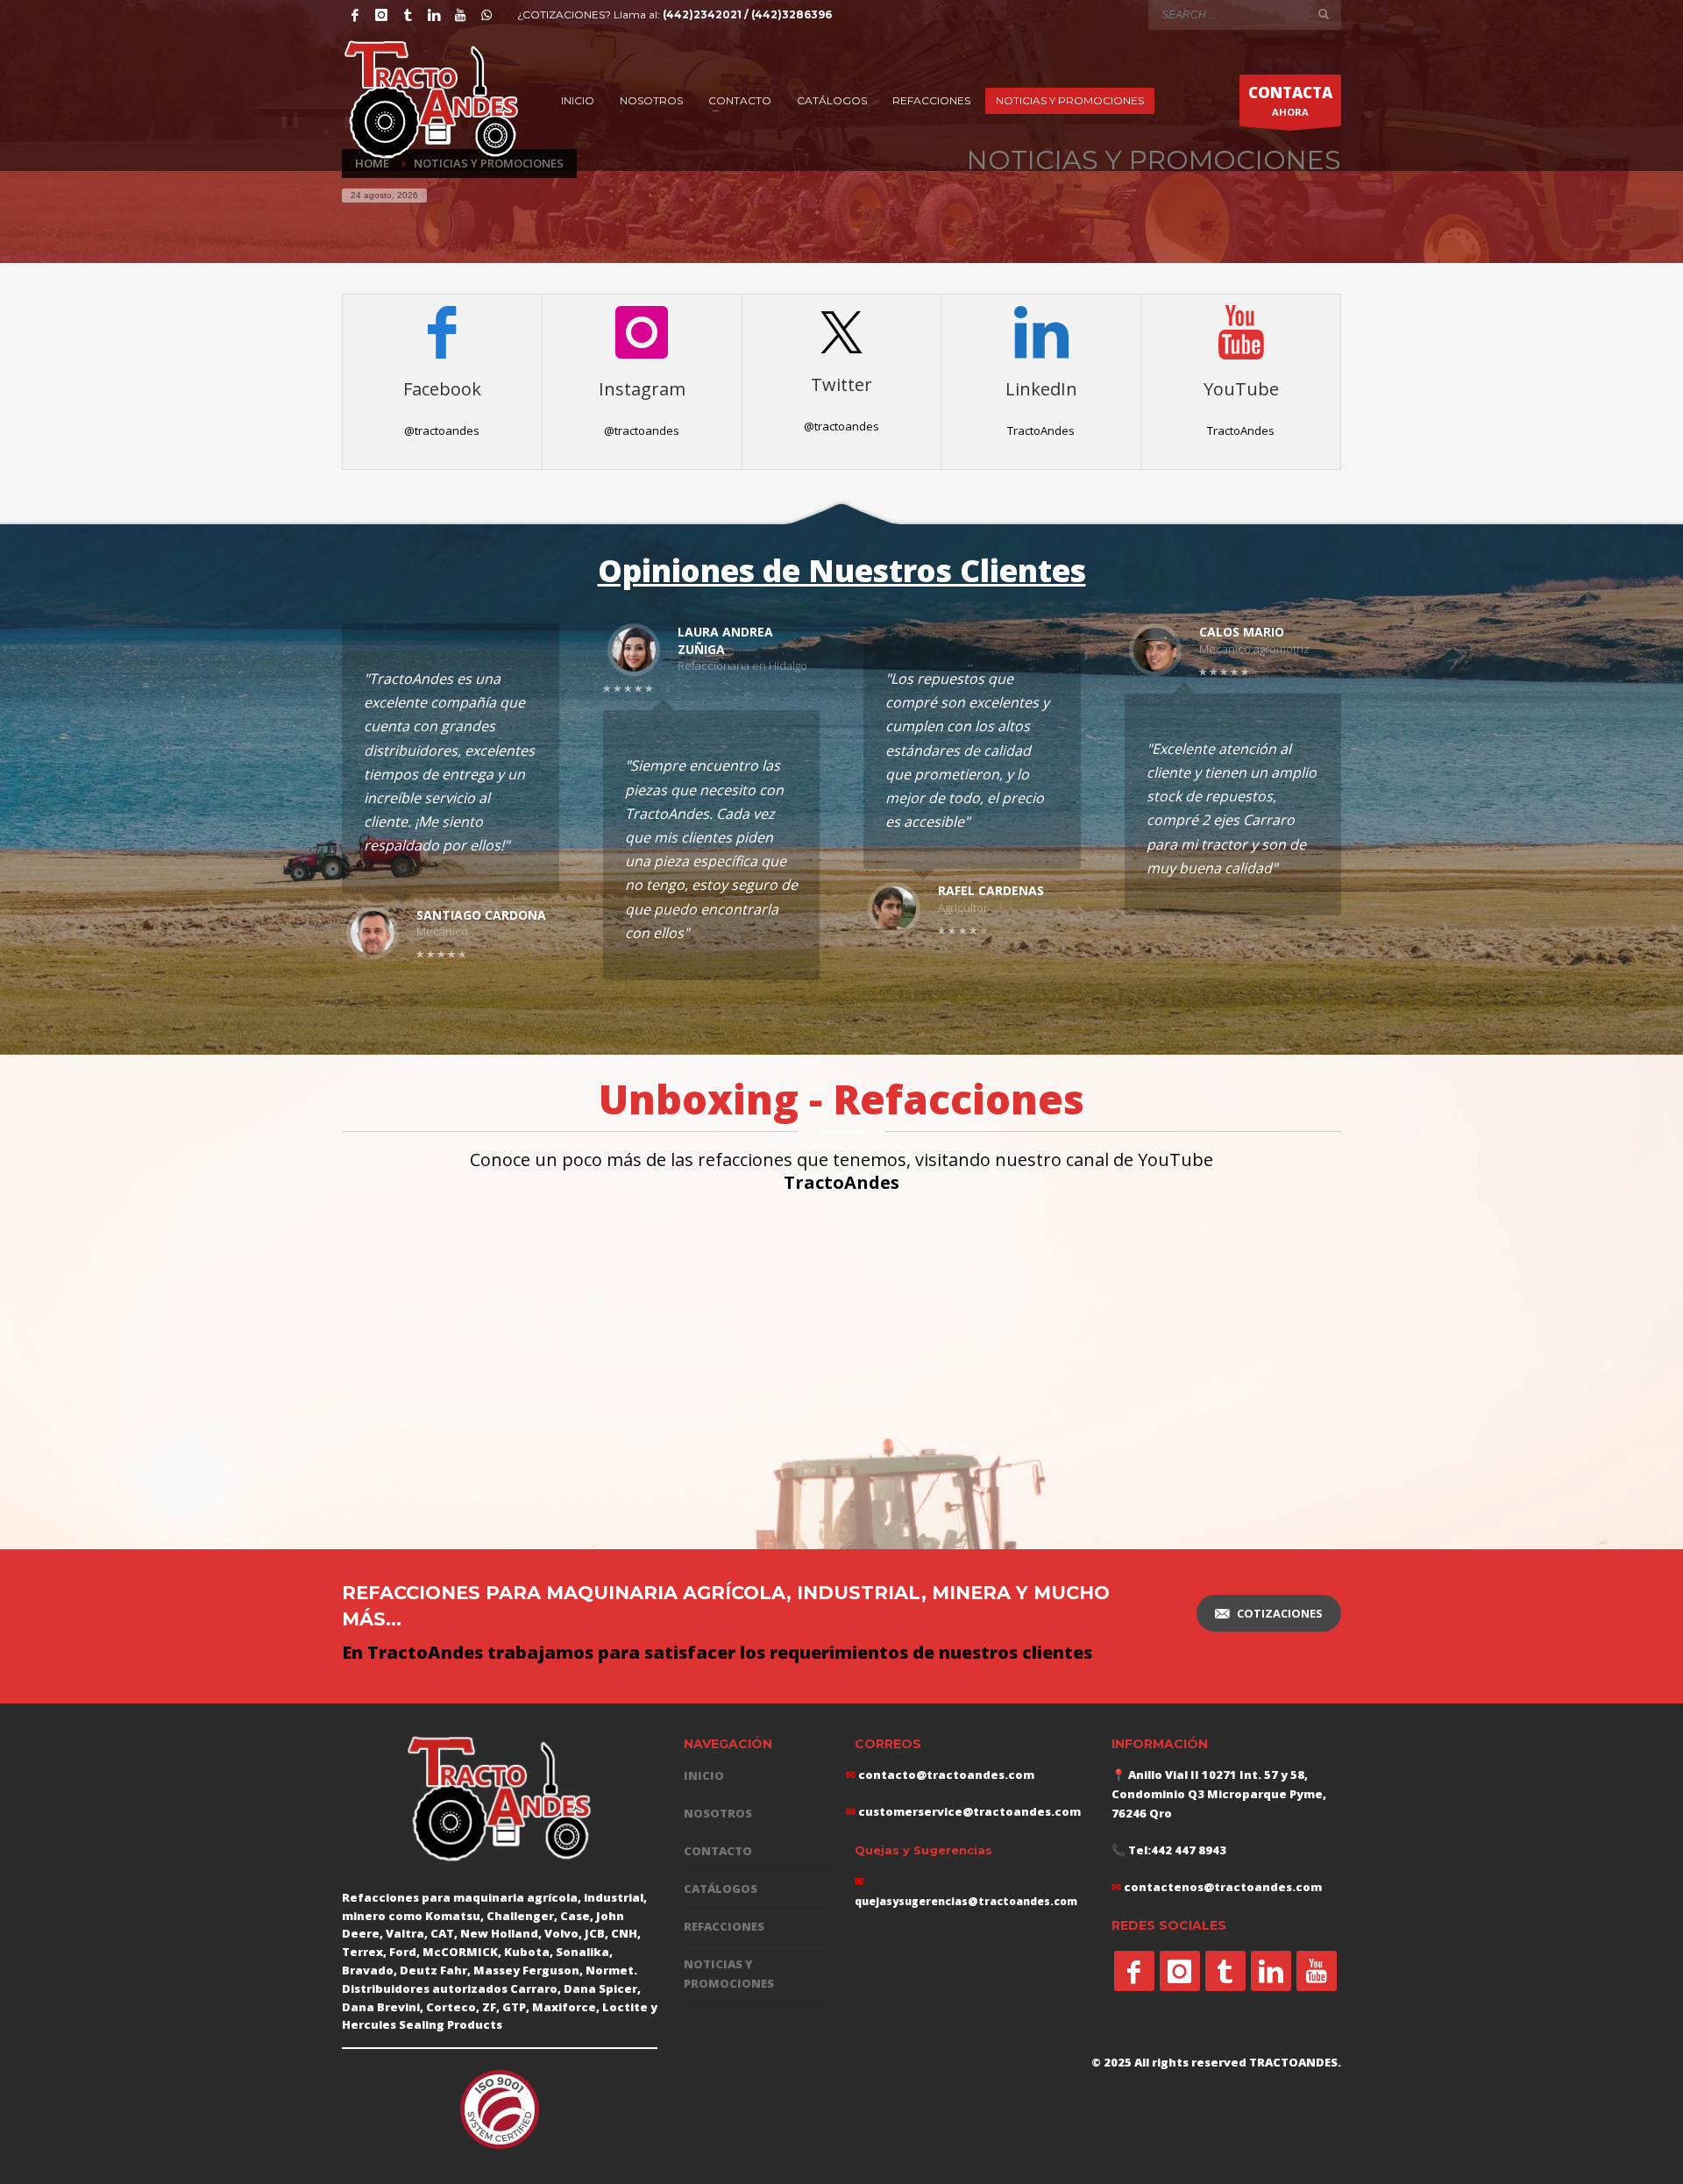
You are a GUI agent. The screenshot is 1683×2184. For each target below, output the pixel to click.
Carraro (534, 1988)
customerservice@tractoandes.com (968, 1811)
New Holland (499, 1933)
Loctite (625, 2007)
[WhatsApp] (486, 15)
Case (575, 1916)
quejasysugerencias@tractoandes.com (966, 1901)
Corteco (451, 2007)
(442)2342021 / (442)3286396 (747, 14)
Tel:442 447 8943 (1177, 1850)
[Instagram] (381, 15)
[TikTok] (408, 15)
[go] (1324, 14)
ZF (489, 2007)
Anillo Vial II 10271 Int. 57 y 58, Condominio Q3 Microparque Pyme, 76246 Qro (1219, 1794)
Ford (403, 1952)
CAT (442, 1933)
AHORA (1290, 100)
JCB (595, 1933)
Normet (610, 1970)
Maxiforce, (566, 2007)
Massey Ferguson (526, 1970)
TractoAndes (841, 1182)
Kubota (527, 1952)
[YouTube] (460, 15)
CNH (624, 1933)
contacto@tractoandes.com (940, 1775)
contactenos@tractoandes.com (1223, 1887)
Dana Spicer (600, 1988)
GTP (514, 2007)
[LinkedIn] (434, 15)
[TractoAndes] (1134, 1971)
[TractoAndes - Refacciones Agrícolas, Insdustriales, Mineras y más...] (500, 1800)
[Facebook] (355, 15)
